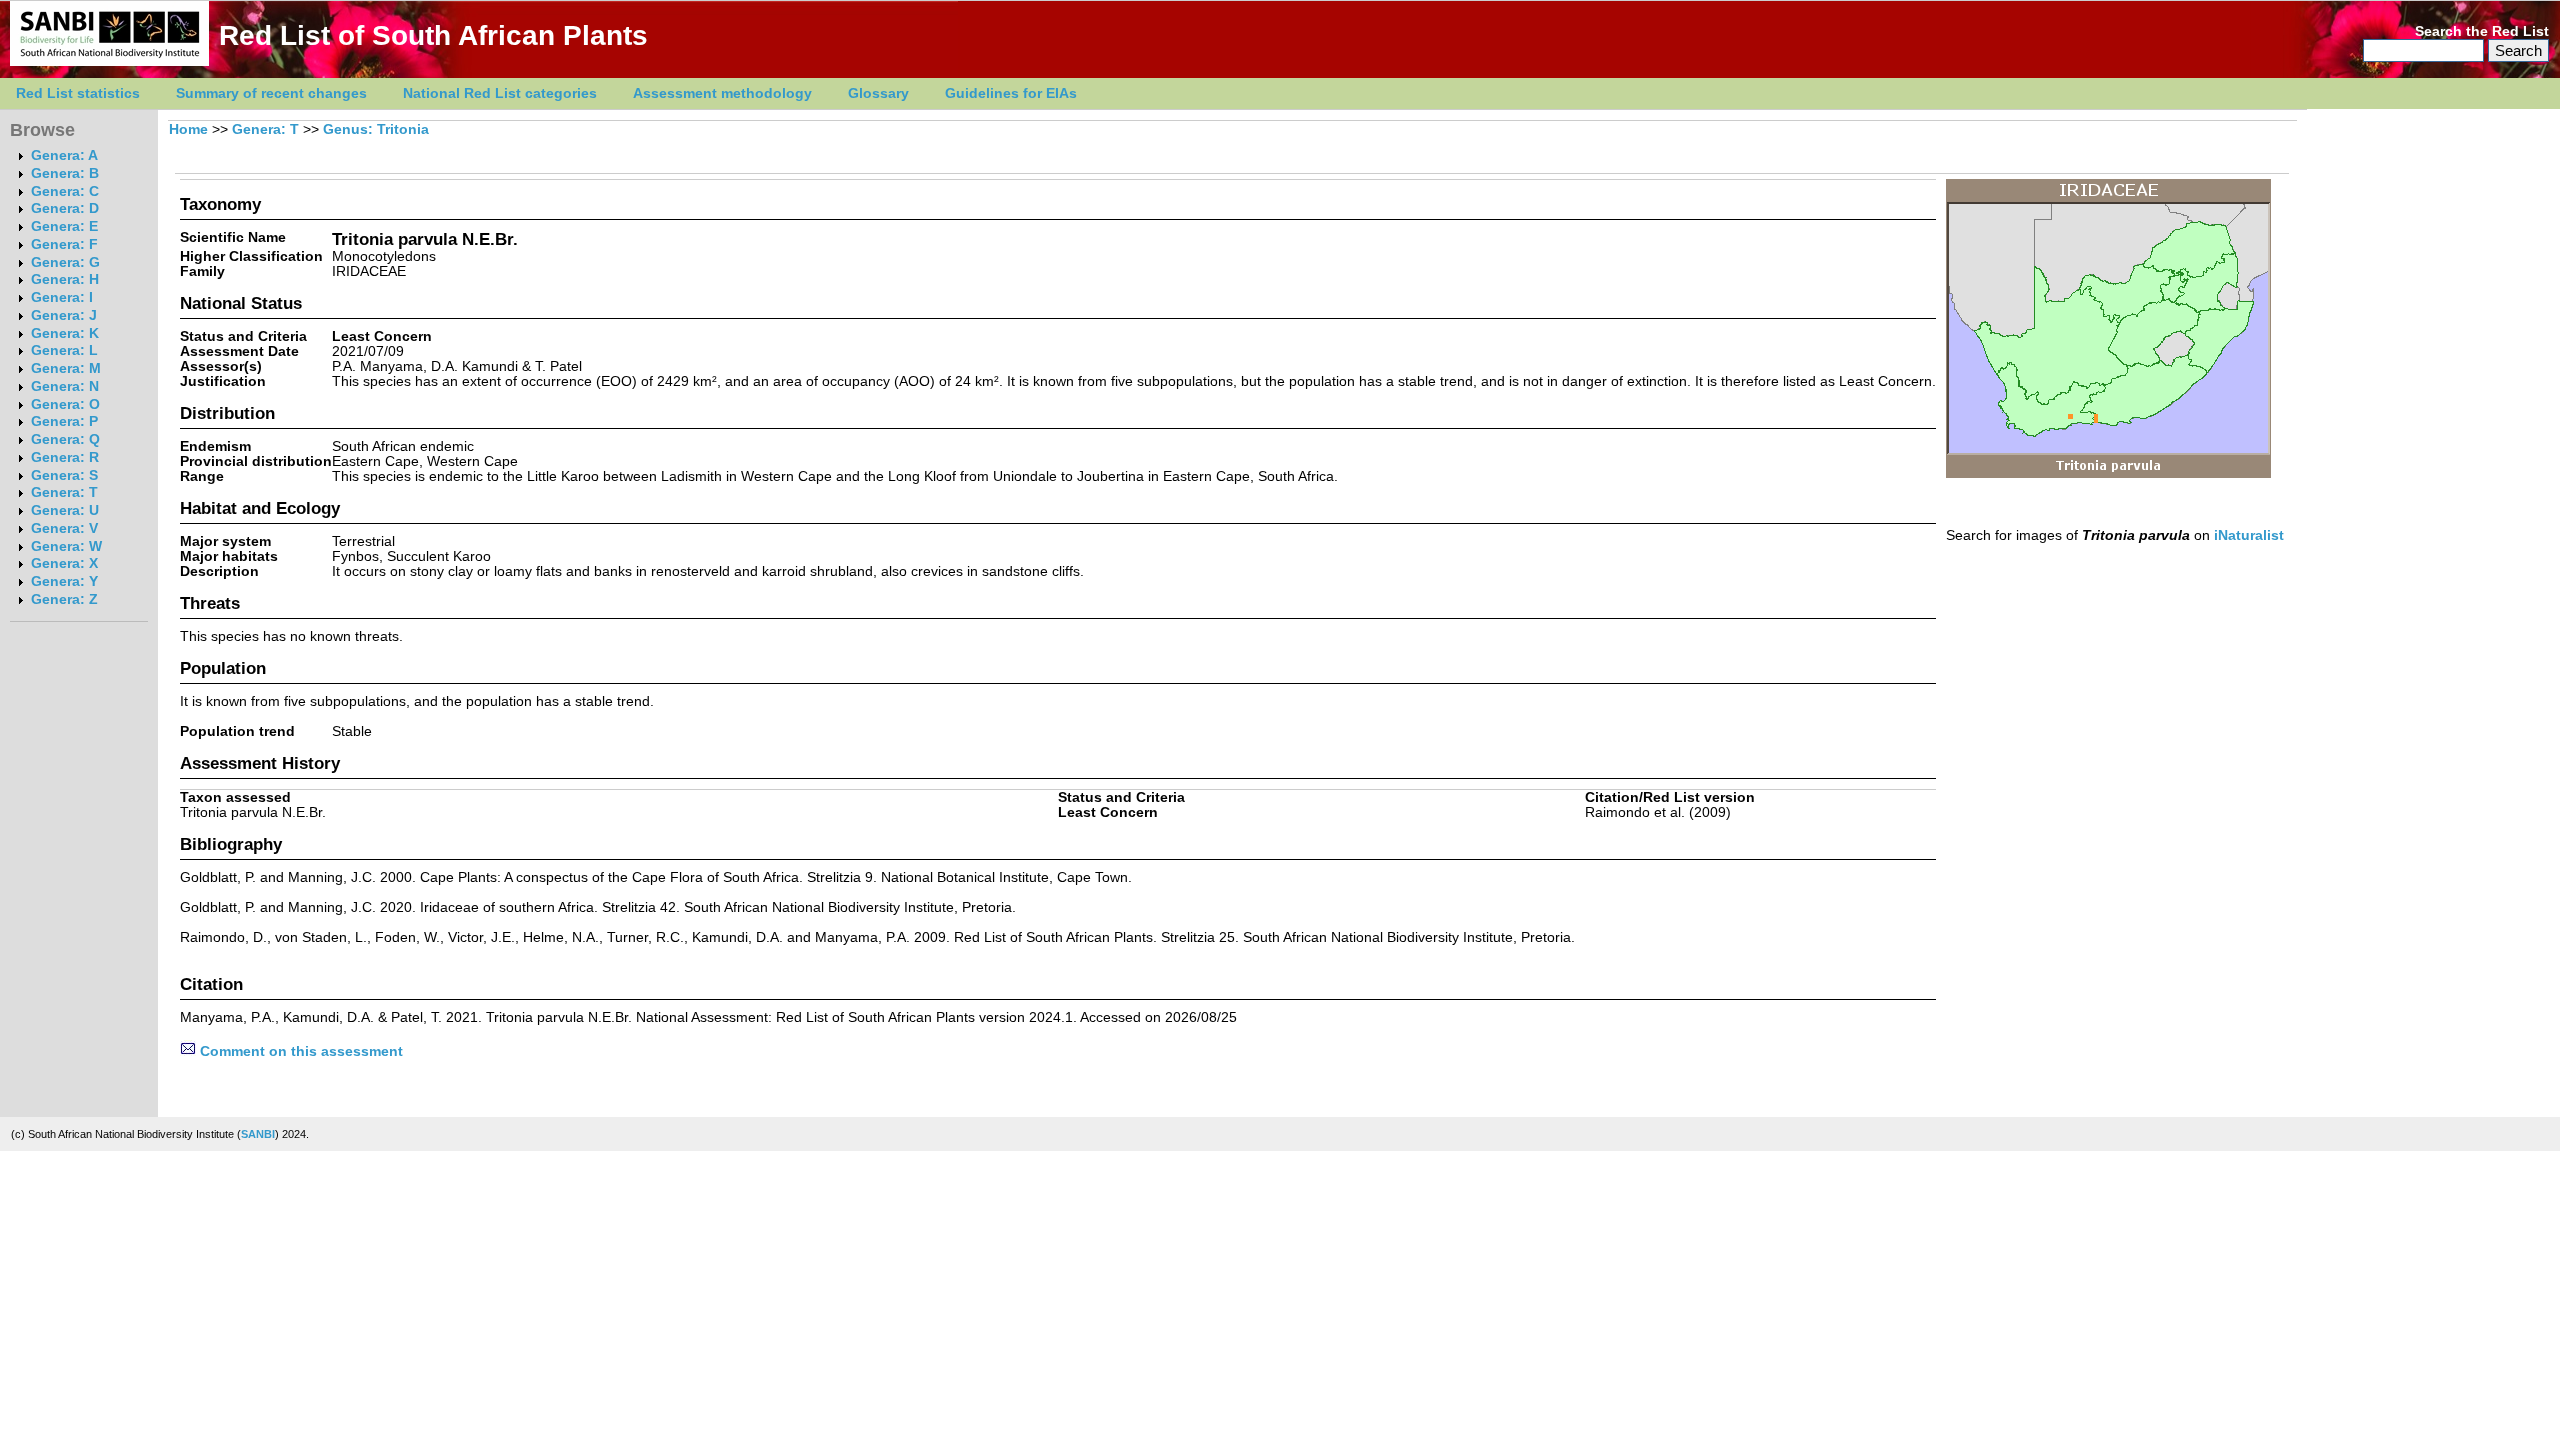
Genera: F (64, 244)
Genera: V (64, 528)
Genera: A (64, 155)
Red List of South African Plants (433, 35)
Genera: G (65, 262)
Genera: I (62, 297)
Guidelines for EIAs (1011, 93)
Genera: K (65, 333)
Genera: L (64, 350)
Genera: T (64, 492)
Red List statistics (78, 93)
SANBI (258, 1134)
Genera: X (64, 563)
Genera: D (65, 208)
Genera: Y (64, 581)
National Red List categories (500, 93)
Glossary (878, 93)
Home (188, 129)
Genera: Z (64, 599)
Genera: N (65, 386)
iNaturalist (2249, 535)
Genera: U (65, 510)
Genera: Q (65, 439)
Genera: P (64, 421)
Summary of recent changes (271, 93)
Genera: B (65, 173)
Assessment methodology (722, 93)
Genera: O (65, 404)
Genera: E (64, 226)
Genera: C (65, 191)
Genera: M (66, 368)
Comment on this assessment (299, 1051)
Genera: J (64, 315)
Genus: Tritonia (376, 129)
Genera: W (66, 546)
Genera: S (64, 475)
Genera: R (65, 457)
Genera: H (65, 279)
